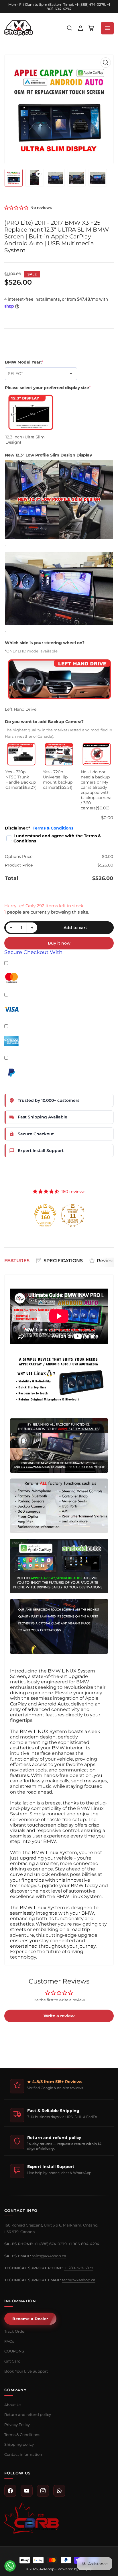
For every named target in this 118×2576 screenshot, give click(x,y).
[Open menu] (107, 28)
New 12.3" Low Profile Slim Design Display (48, 455)
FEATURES (17, 1261)
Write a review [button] (59, 2016)
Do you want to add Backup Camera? (44, 722)
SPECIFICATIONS (63, 1261)
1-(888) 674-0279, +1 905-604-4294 (68, 2244)
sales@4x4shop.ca (49, 2256)
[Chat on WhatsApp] (10, 2566)
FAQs (9, 2341)
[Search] (70, 28)
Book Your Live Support (26, 2371)
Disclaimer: (39, 828)
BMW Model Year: (24, 362)
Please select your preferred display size (48, 388)
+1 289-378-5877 (79, 2268)
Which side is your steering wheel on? (45, 643)
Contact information (23, 2454)
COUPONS (14, 2351)
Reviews (107, 1261)
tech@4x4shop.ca (79, 2280)
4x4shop (47, 2569)
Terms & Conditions (53, 828)
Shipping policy (19, 2444)
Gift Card (12, 2361)
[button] (17, 208)
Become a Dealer (30, 2319)
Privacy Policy (17, 2425)
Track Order (15, 2331)
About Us (13, 2405)
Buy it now (59, 943)
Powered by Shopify (75, 2569)
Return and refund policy (28, 2414)
